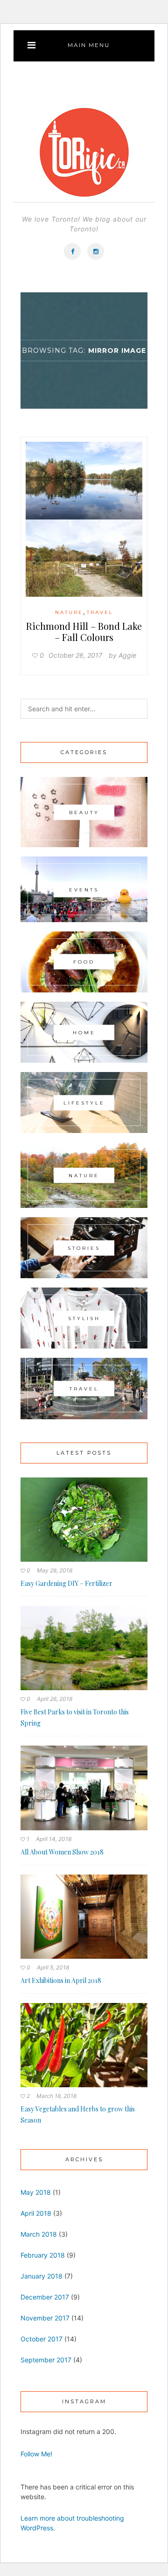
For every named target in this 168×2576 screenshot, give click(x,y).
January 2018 (42, 2276)
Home (84, 1032)
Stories (84, 1248)
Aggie (127, 655)
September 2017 (46, 2360)
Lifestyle (84, 1103)
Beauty (84, 812)
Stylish (84, 1318)
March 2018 (39, 2234)
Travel (100, 612)
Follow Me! (36, 2454)
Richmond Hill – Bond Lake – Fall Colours (84, 631)
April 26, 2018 (55, 1699)
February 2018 (43, 2255)
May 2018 (36, 2192)
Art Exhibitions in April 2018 (61, 1980)
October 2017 (42, 2339)
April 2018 (36, 2213)
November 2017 (45, 2318)
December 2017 (45, 2297)
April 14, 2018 (54, 1839)
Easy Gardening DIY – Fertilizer (66, 1583)
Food (84, 962)
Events (84, 889)
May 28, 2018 (55, 1570)
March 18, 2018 (56, 2096)
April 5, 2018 (53, 1967)
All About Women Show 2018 (62, 1852)
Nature (69, 612)
